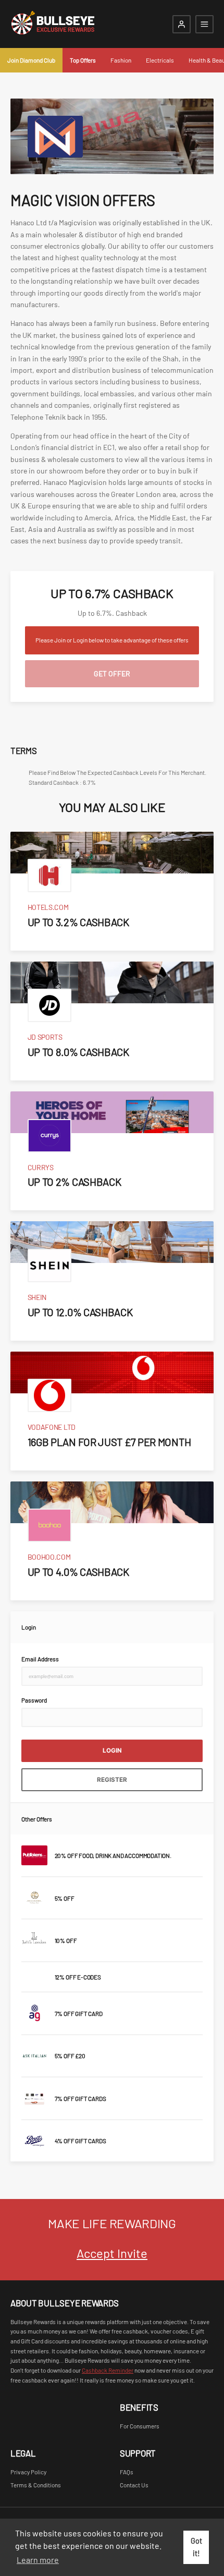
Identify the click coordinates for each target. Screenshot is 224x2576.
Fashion (121, 60)
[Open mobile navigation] (204, 24)
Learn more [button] (38, 2560)
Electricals (160, 60)
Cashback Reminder (108, 2370)
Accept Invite (112, 2253)
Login (112, 1751)
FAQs (127, 2472)
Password (34, 1700)
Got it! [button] (196, 2547)
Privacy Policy (28, 2472)
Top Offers (83, 60)
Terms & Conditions (36, 2485)
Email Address (40, 1659)
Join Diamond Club (31, 60)
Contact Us (134, 2485)
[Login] (182, 24)
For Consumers (140, 2426)
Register (112, 1780)
